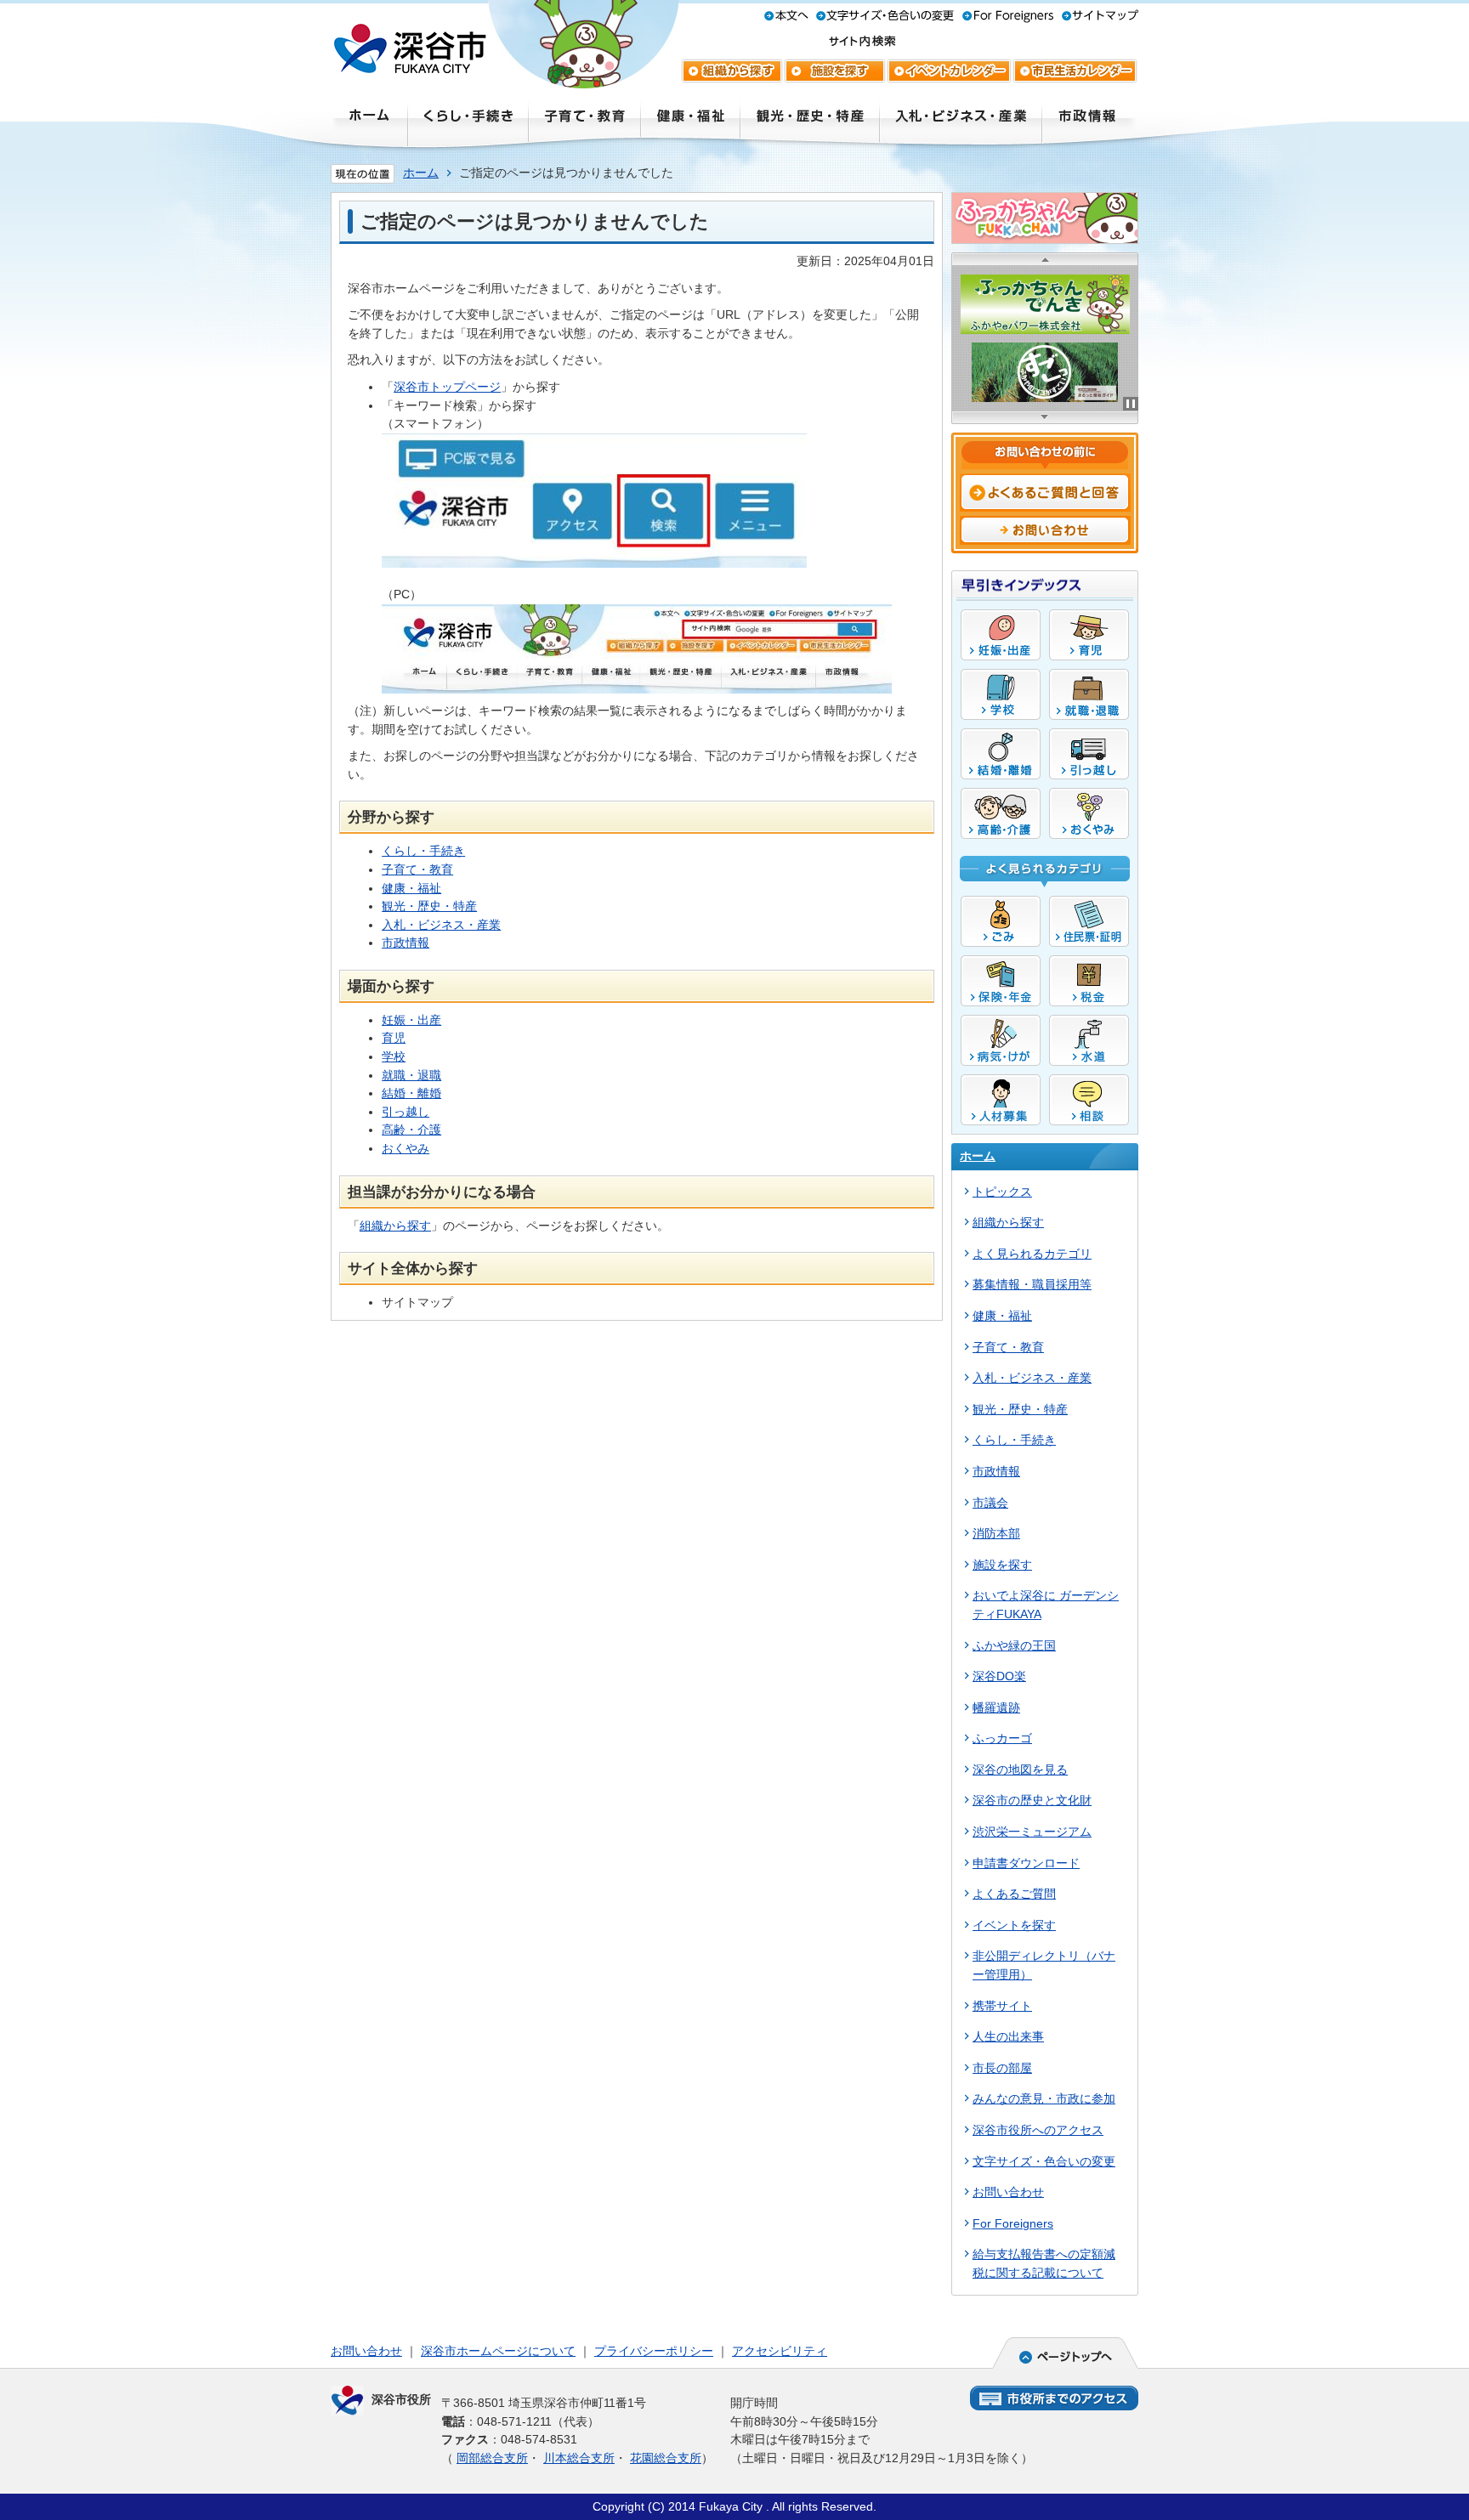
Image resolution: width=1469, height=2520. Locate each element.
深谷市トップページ (447, 387)
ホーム (421, 173)
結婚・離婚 (411, 1093)
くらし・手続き (423, 851)
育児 (394, 1038)
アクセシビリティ (780, 2351)
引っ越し (406, 1112)
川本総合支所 (579, 2458)
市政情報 (406, 943)
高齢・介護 (411, 1130)
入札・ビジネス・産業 (441, 925)
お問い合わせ (366, 2351)
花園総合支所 (666, 2458)
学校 (394, 1056)
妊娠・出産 (411, 1020)
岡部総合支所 (492, 2458)
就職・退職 (411, 1075)
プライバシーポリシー (654, 2351)
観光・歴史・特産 (429, 906)
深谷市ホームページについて (498, 2351)
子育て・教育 (417, 869)
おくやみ (406, 1148)
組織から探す (395, 1226)
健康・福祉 (411, 888)
